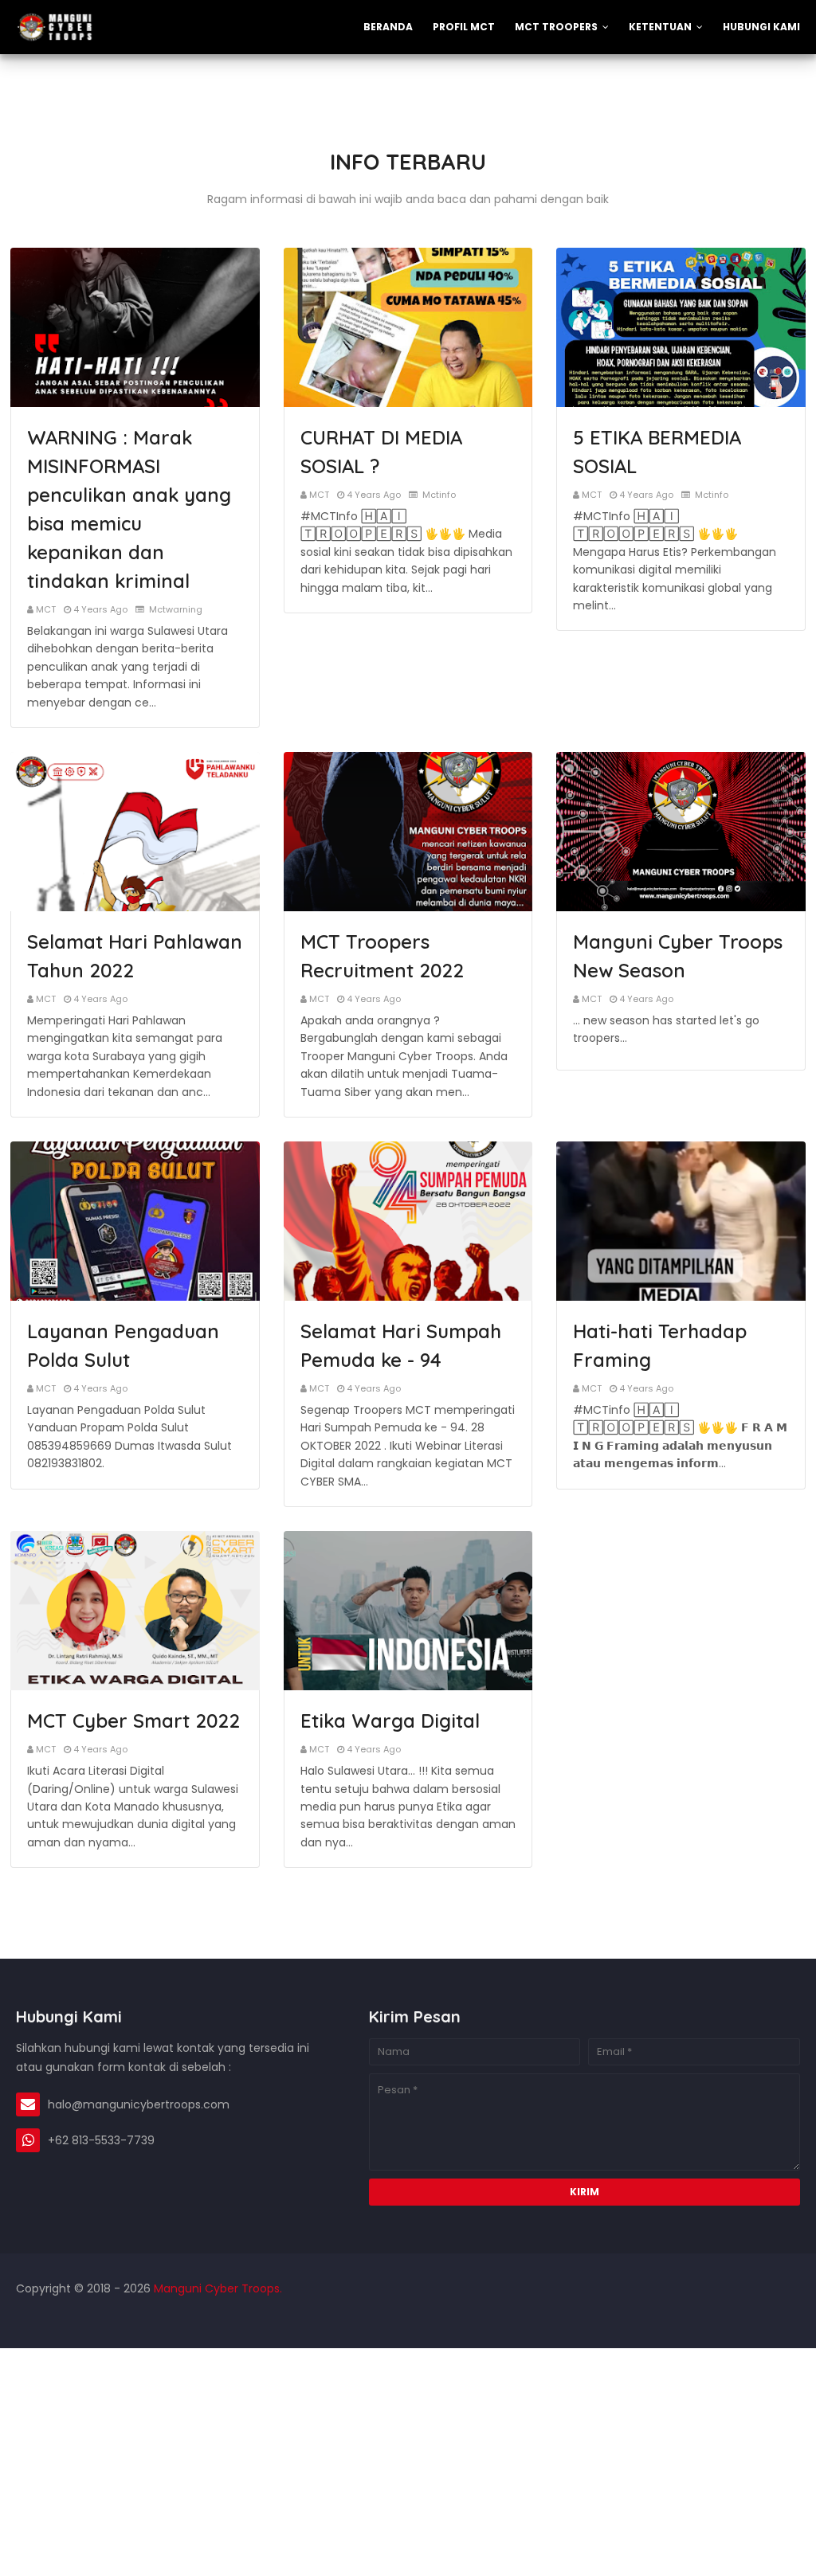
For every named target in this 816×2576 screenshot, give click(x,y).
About (711, 2320)
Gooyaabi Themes (281, 2320)
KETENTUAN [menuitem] (660, 27)
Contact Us (769, 2320)
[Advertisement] (408, 2460)
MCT (46, 609)
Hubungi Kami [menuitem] (761, 27)
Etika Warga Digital (390, 1721)
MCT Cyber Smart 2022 (133, 1721)
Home (666, 2320)
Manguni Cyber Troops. (216, 2288)
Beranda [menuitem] (388, 27)
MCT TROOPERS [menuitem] (556, 27)
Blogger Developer (116, 2320)
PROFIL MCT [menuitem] (464, 27)
